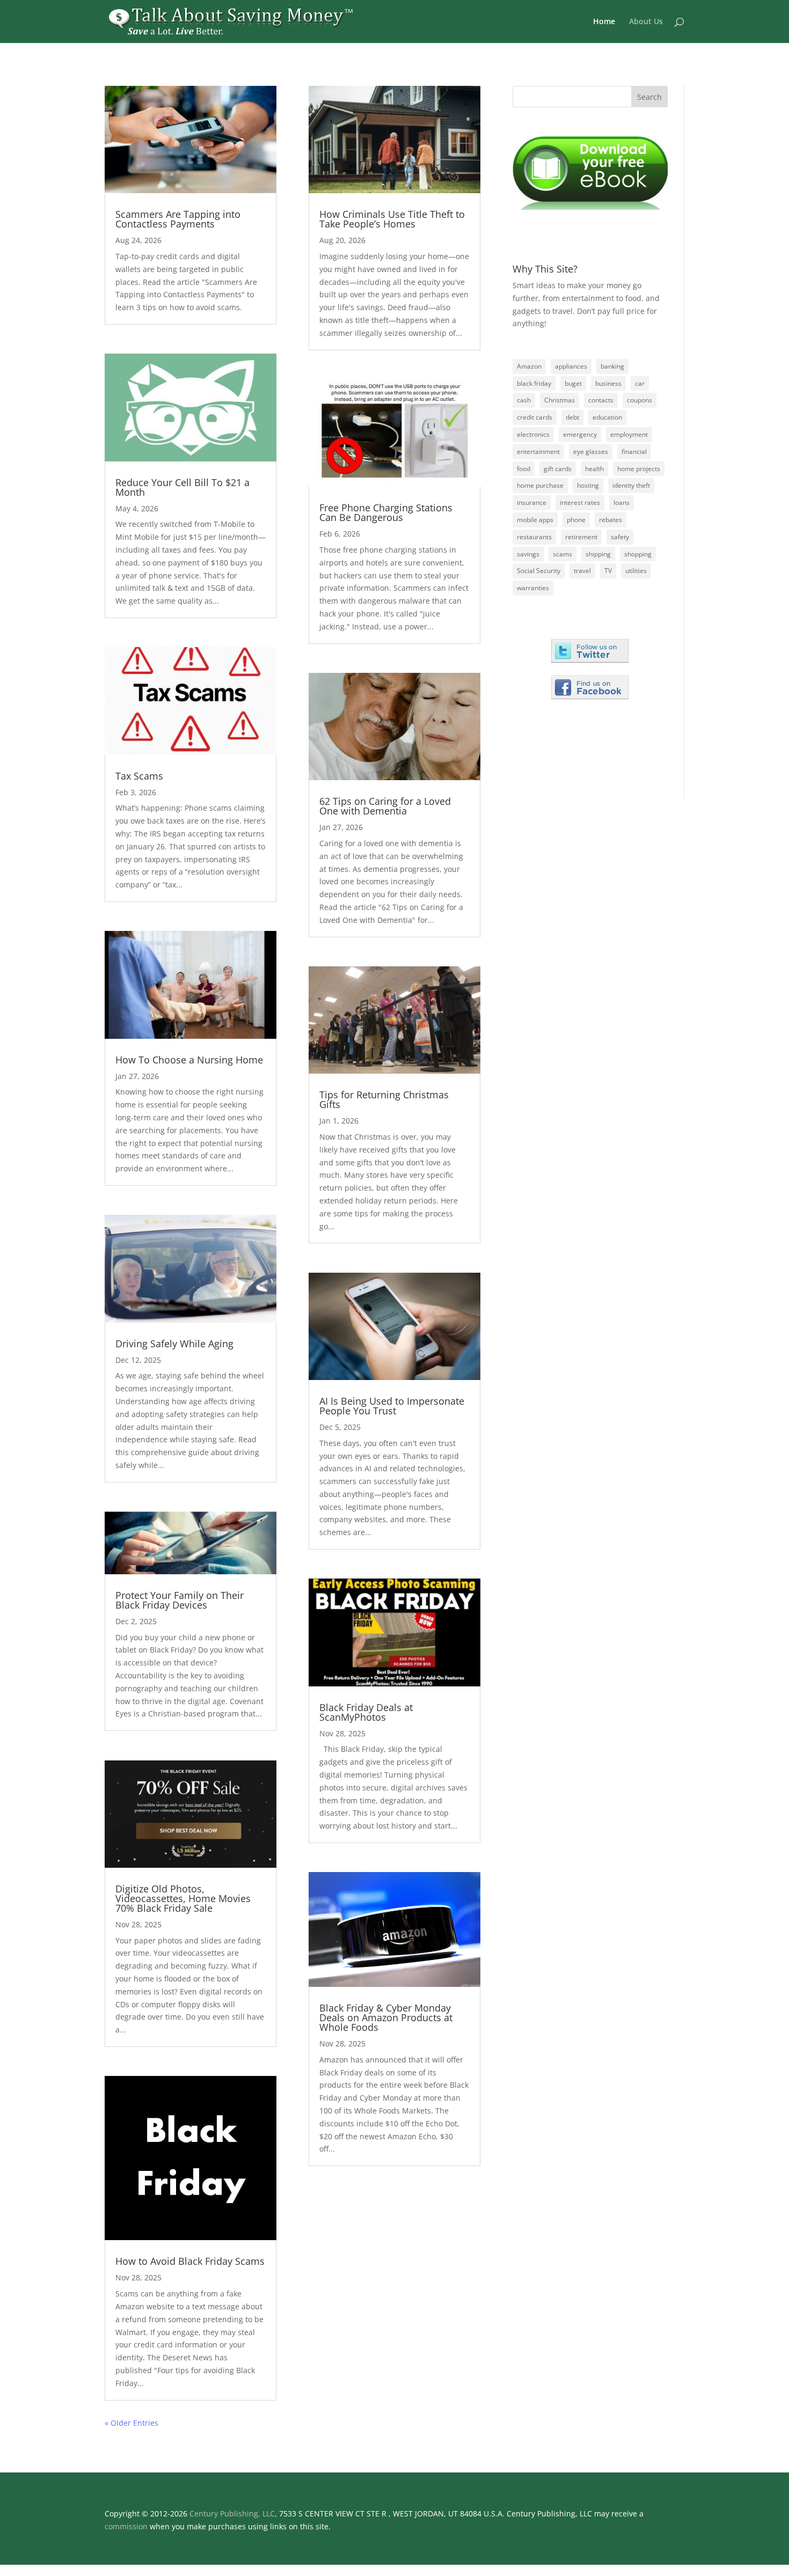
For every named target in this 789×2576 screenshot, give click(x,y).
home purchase (540, 485)
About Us (646, 22)
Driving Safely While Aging (174, 1344)
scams (562, 554)
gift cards (558, 469)
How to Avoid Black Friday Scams (190, 2261)
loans (622, 502)
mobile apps (535, 520)
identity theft (631, 485)
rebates (611, 520)
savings (528, 554)
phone (576, 520)
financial (634, 452)
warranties (533, 588)
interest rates (580, 502)
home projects (639, 469)
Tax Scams (139, 776)
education (607, 417)
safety (620, 537)
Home (604, 22)
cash (524, 400)
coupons (640, 400)
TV (608, 571)
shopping (638, 554)
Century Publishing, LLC (232, 2513)
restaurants (534, 537)
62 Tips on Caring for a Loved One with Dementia (385, 806)
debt (572, 417)
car (640, 383)
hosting (588, 485)
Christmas (560, 400)
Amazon (529, 366)
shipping (598, 554)
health (594, 469)
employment (629, 434)
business (608, 383)
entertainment (538, 452)
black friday (534, 383)
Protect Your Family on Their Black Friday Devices (180, 1600)
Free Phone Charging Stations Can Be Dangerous (386, 512)
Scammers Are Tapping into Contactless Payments (178, 219)
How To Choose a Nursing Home (189, 1060)
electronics (533, 434)
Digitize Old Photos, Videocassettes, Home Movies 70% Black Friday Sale (183, 1898)
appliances (571, 366)
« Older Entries (131, 2423)
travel (582, 571)
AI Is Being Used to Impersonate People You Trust (392, 1406)
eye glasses (591, 452)
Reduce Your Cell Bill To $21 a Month (182, 487)
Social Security (539, 571)
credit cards (535, 417)
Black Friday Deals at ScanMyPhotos (366, 1712)
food (524, 469)
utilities (636, 571)
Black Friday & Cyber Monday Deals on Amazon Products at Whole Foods (386, 2017)
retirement (581, 537)
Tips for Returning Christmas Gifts (384, 1099)
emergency (580, 434)
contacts (601, 400)
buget (573, 383)
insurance (532, 502)
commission (126, 2526)
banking (612, 366)
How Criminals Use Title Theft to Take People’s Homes (392, 219)
